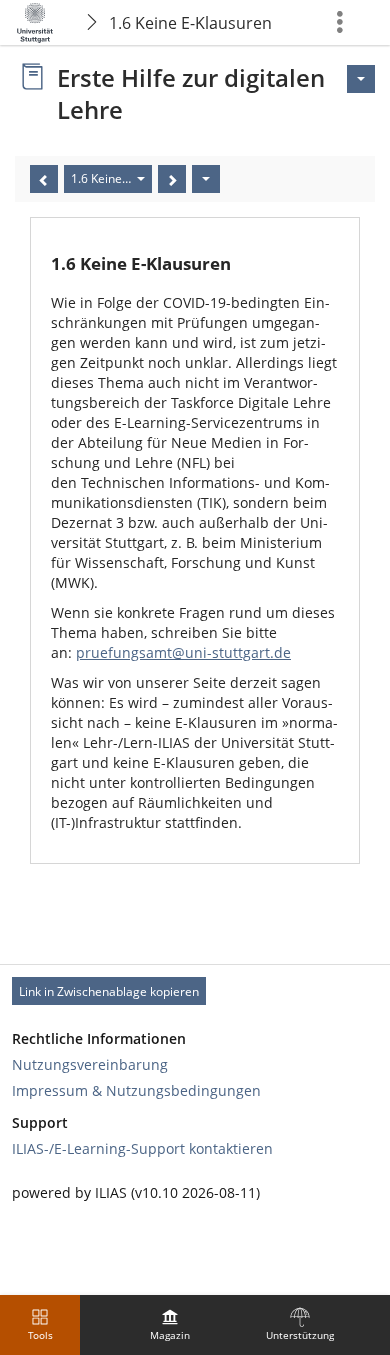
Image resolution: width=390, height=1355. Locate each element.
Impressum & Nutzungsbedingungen (136, 1090)
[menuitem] (170, 1325)
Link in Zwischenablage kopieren (109, 991)
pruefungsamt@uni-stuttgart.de (183, 652)
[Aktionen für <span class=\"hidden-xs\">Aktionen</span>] (361, 79)
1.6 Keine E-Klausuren (190, 23)
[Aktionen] (206, 179)
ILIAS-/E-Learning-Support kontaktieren (142, 1148)
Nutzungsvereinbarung (90, 1064)
